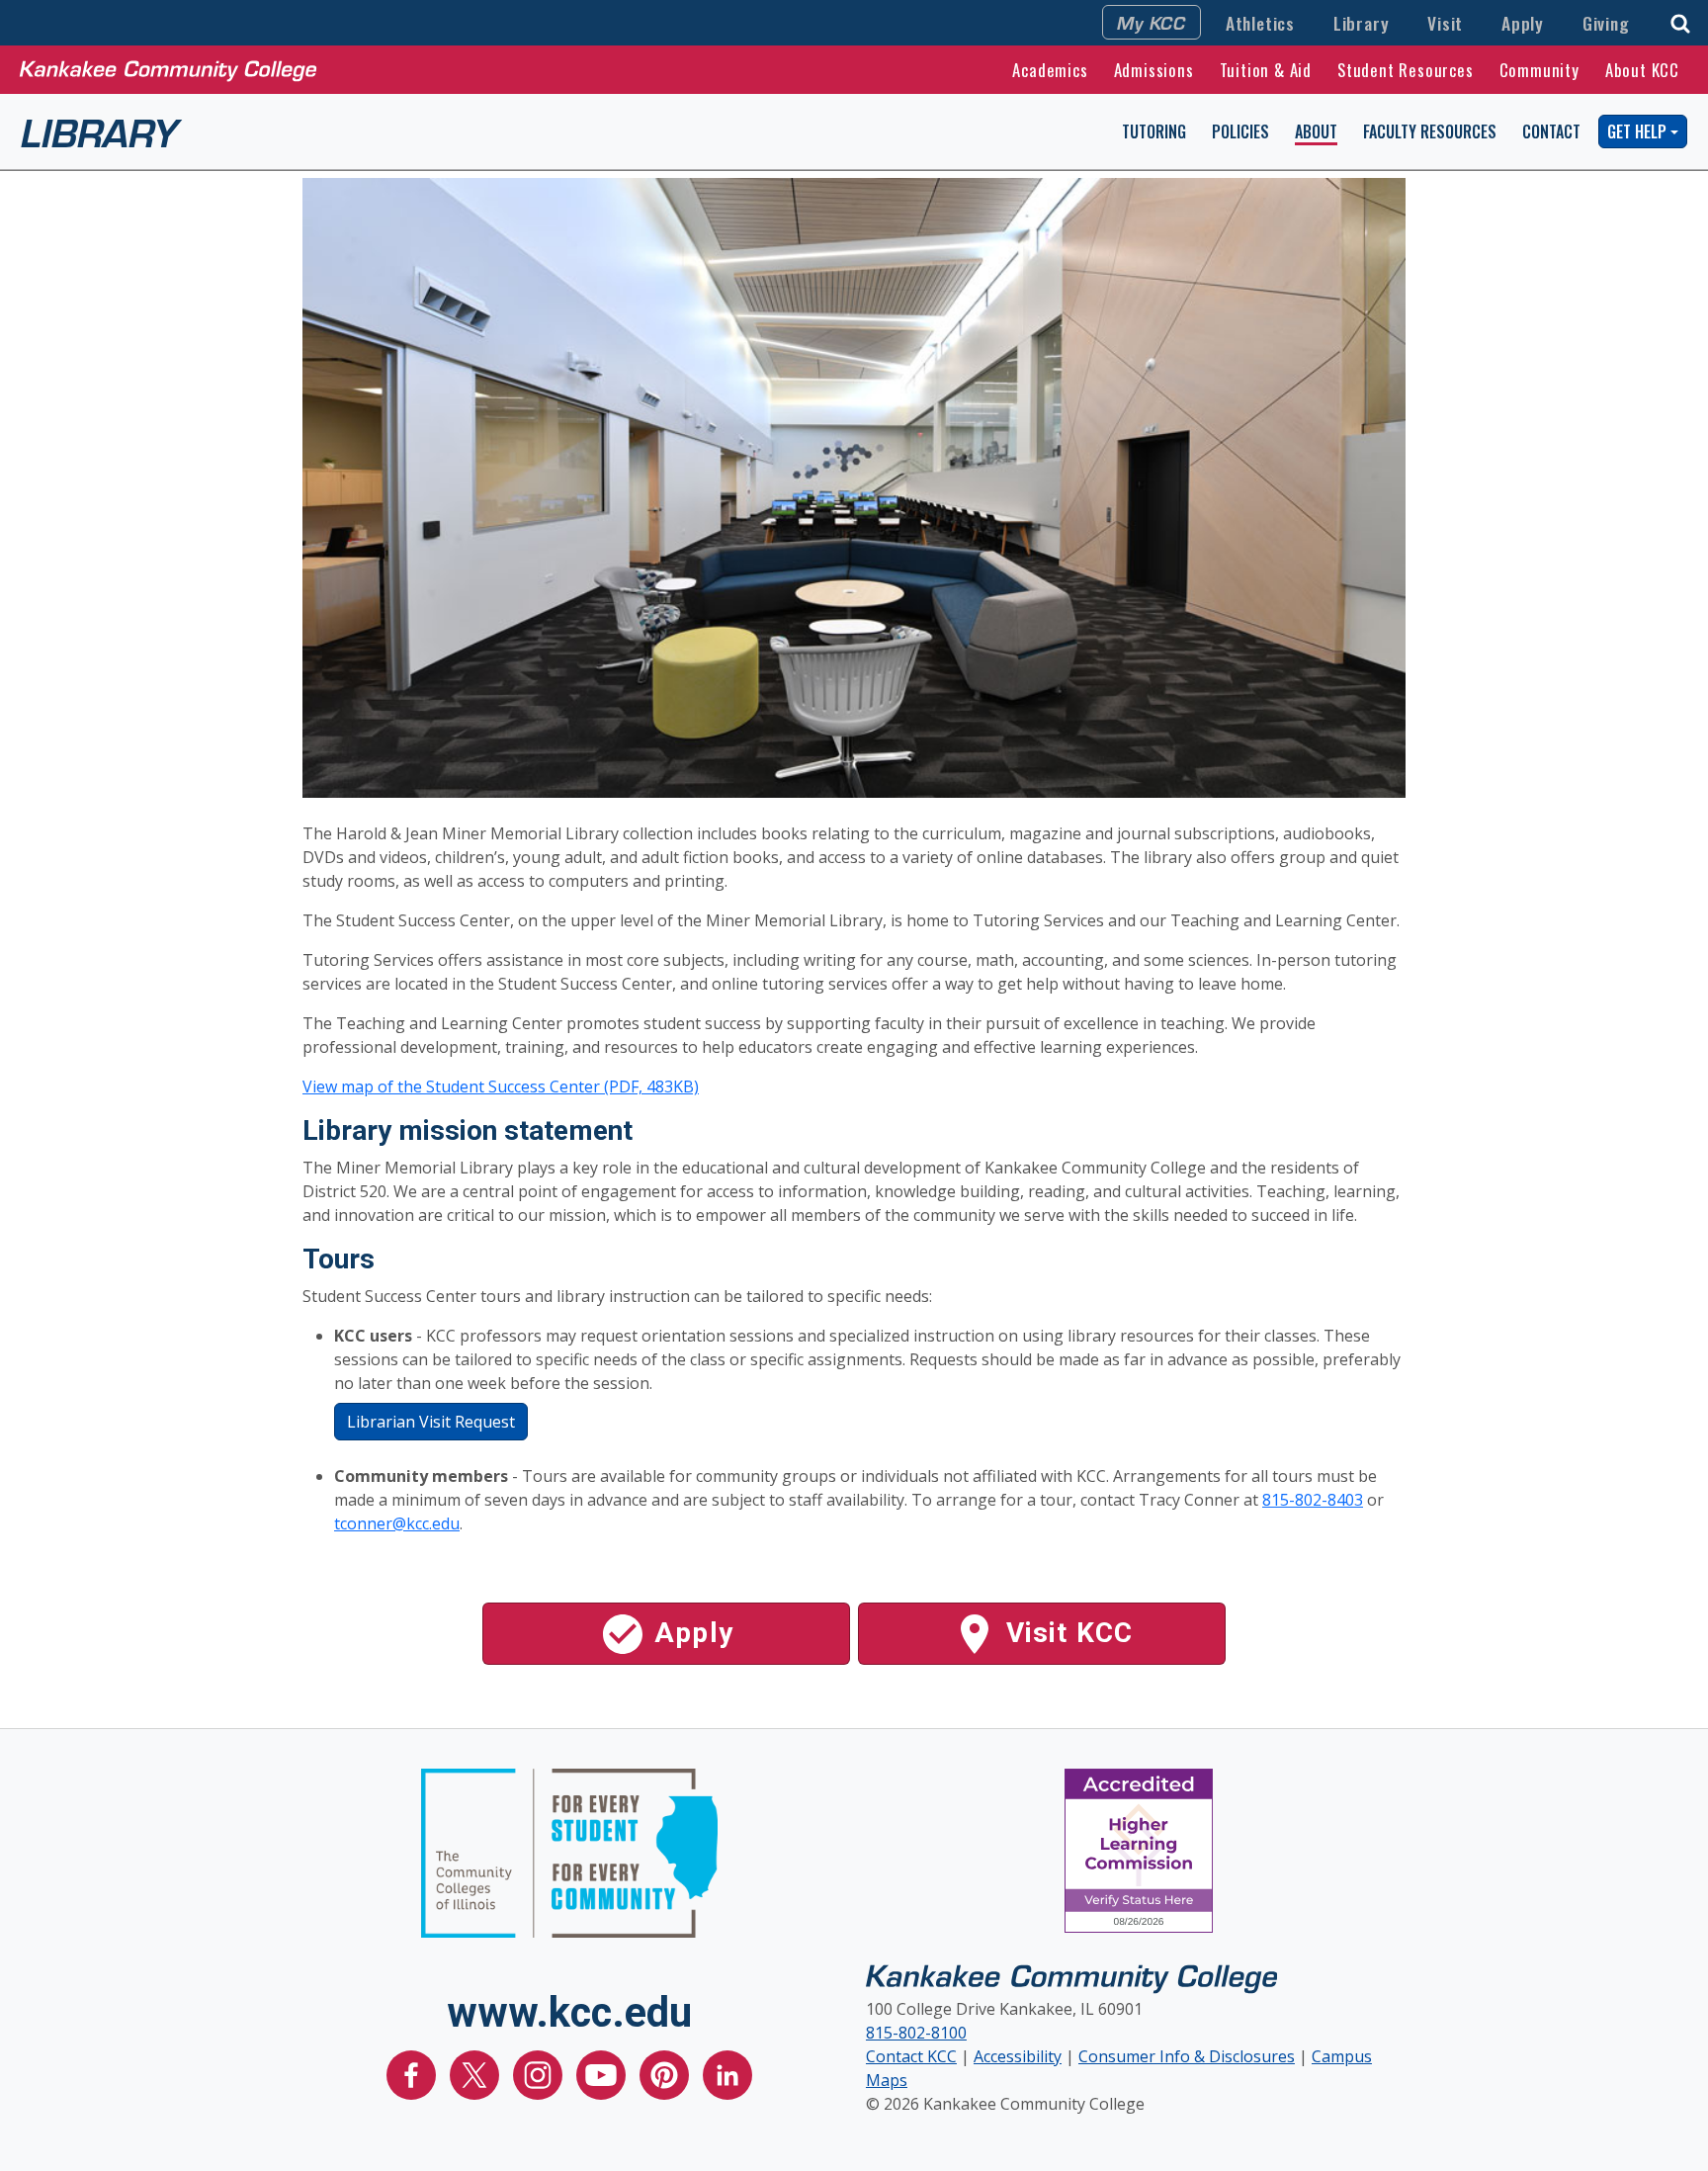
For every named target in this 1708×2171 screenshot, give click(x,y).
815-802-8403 (1313, 1500)
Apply (1523, 23)
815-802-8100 (916, 2033)
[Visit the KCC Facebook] (413, 2073)
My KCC (1152, 22)
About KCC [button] (1642, 70)
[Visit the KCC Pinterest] (666, 2073)
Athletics (1260, 23)
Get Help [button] (1637, 131)
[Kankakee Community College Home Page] (168, 69)
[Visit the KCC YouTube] (603, 2073)
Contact (1551, 131)
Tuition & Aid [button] (1266, 70)
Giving (1606, 23)
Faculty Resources (1430, 131)
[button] (1680, 21)
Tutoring (1154, 131)
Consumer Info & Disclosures (1187, 2056)
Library (1362, 23)
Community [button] (1539, 70)
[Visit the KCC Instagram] (540, 2073)
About (1316, 131)
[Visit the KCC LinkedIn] (727, 2073)
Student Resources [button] (1406, 70)
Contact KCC (911, 2056)
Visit (1445, 23)
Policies (1240, 131)
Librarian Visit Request (431, 1422)
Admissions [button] (1154, 70)
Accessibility (1018, 2056)
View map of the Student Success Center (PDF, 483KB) (501, 1086)
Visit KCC (1066, 1633)
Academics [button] (1050, 70)
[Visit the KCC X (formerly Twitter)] (476, 2073)
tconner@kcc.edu (397, 1523)
